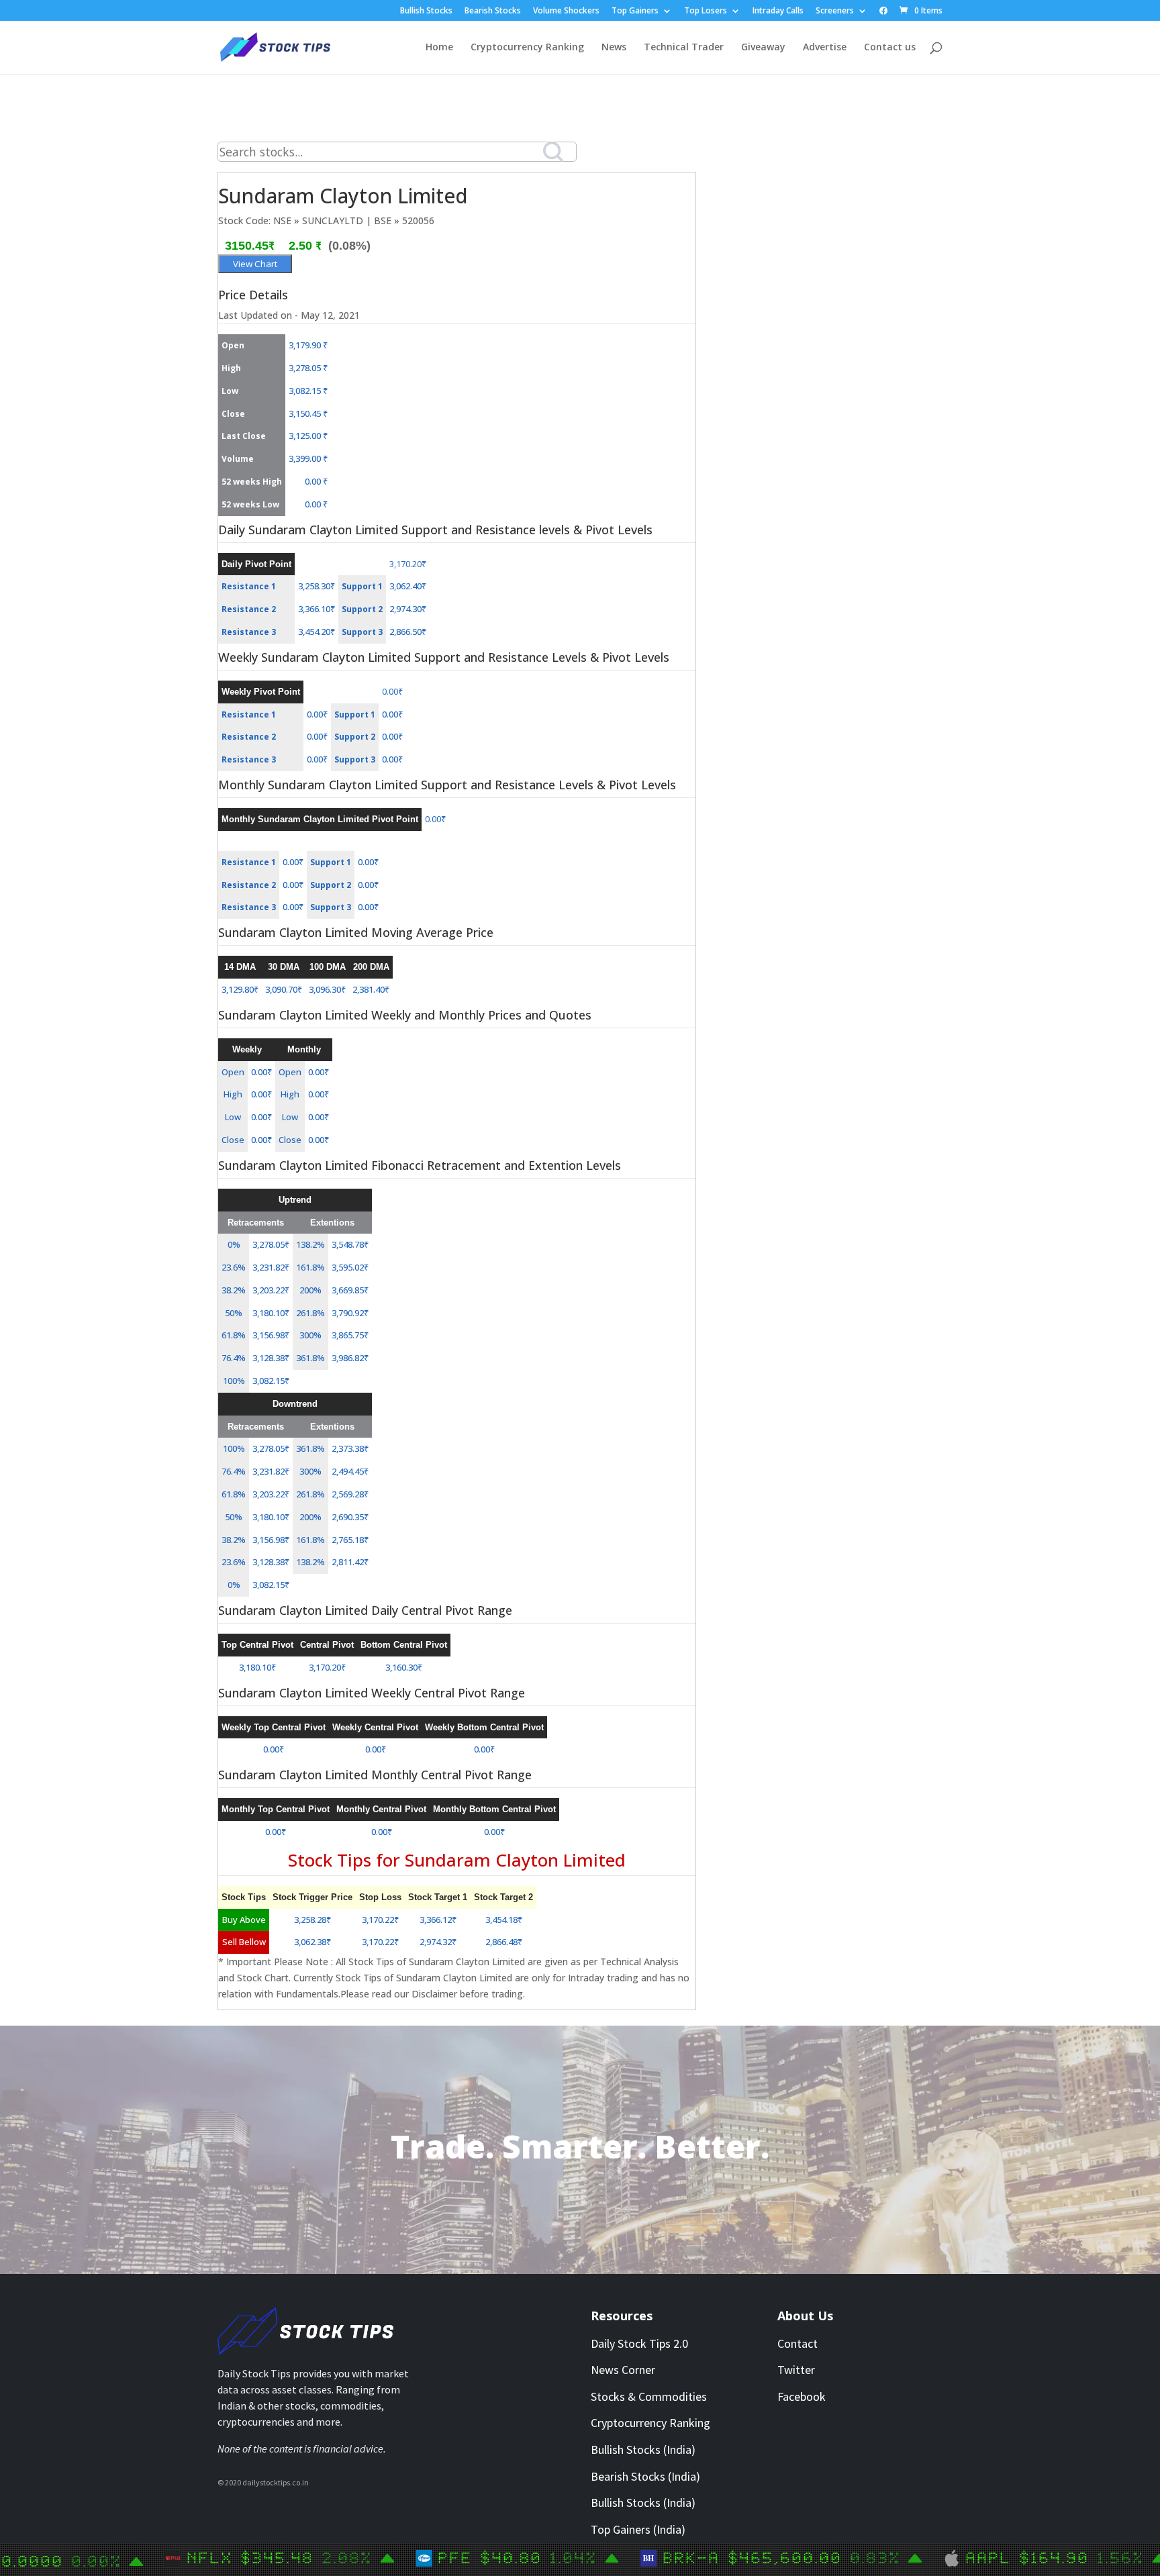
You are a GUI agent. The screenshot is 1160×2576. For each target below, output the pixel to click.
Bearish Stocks (493, 11)
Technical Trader (684, 48)
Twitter (796, 2370)
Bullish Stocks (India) (643, 2449)
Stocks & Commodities (649, 2396)
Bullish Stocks (426, 11)
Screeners (835, 11)
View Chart (255, 264)
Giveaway (763, 48)
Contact (797, 2343)
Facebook (802, 2396)
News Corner (623, 2370)
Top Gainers (635, 11)
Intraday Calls (778, 11)
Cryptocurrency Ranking (527, 48)
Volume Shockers (566, 11)
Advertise (825, 48)
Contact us (890, 48)
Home (439, 48)
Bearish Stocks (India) (645, 2476)
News (614, 48)
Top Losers (706, 11)
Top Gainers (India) (638, 2529)
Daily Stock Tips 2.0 (639, 2343)
